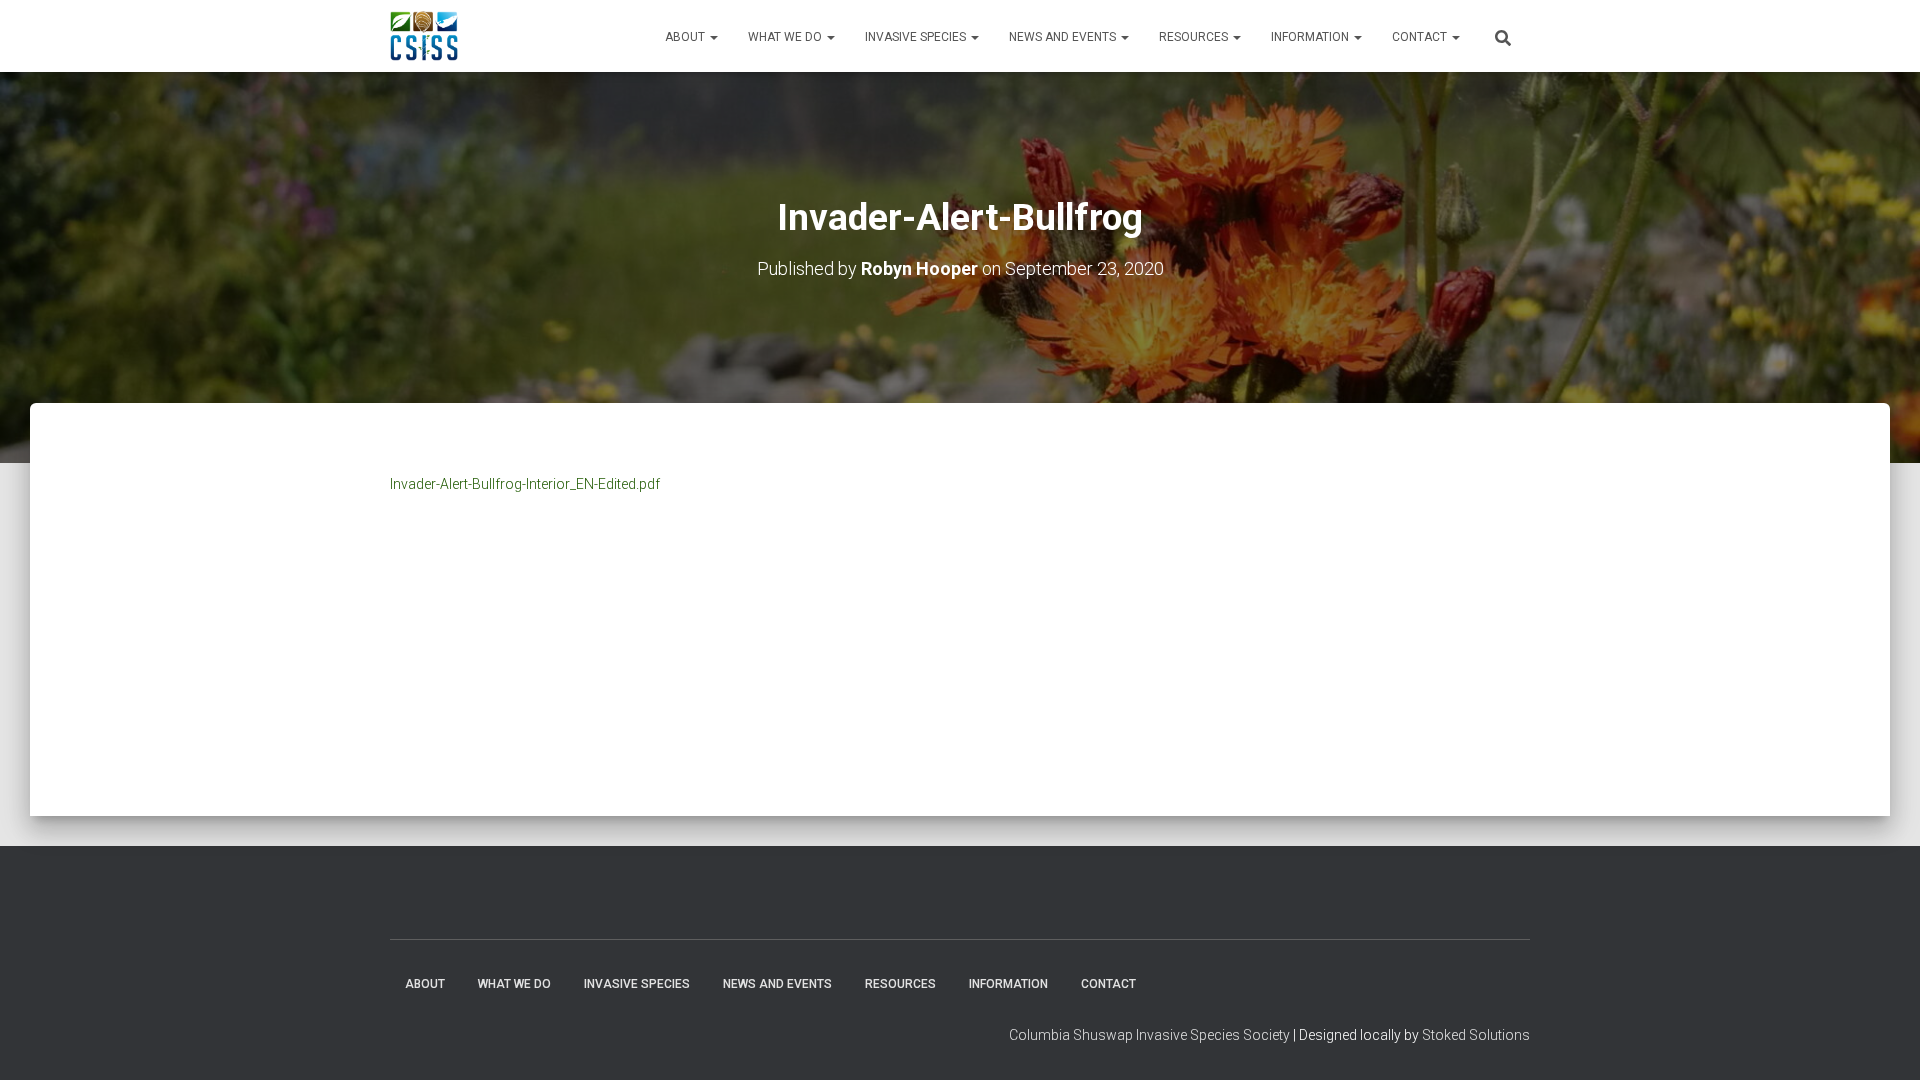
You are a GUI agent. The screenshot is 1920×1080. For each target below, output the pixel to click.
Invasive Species (917, 37)
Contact (1421, 37)
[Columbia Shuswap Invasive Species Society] (424, 36)
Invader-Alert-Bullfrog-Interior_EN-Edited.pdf (525, 484)
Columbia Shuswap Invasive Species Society (1149, 1035)
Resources (1195, 37)
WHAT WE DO (786, 37)
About (686, 37)
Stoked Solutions (1476, 1035)
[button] (713, 37)
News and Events (1064, 37)
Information (1311, 37)
